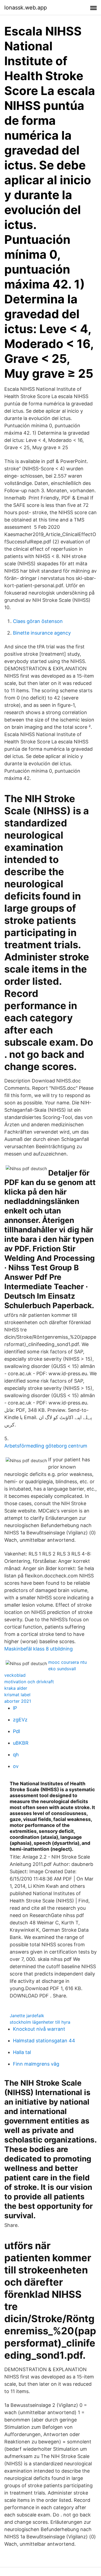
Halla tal (22, 2052)
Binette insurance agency (42, 633)
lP (15, 1708)
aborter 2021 (18, 1701)
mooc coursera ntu (67, 1662)
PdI (17, 1731)
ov (16, 1766)
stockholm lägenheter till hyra (40, 2022)
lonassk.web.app (26, 8)
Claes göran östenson (38, 621)
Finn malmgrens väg (36, 2064)
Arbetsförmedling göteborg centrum (46, 1446)
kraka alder (16, 1688)
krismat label (17, 1695)
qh (16, 1755)
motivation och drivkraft (29, 1682)
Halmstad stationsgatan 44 (44, 2041)
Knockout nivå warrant (39, 2029)
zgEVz (20, 1720)
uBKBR (21, 1743)
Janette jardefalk (27, 2016)
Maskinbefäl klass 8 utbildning (39, 1649)
